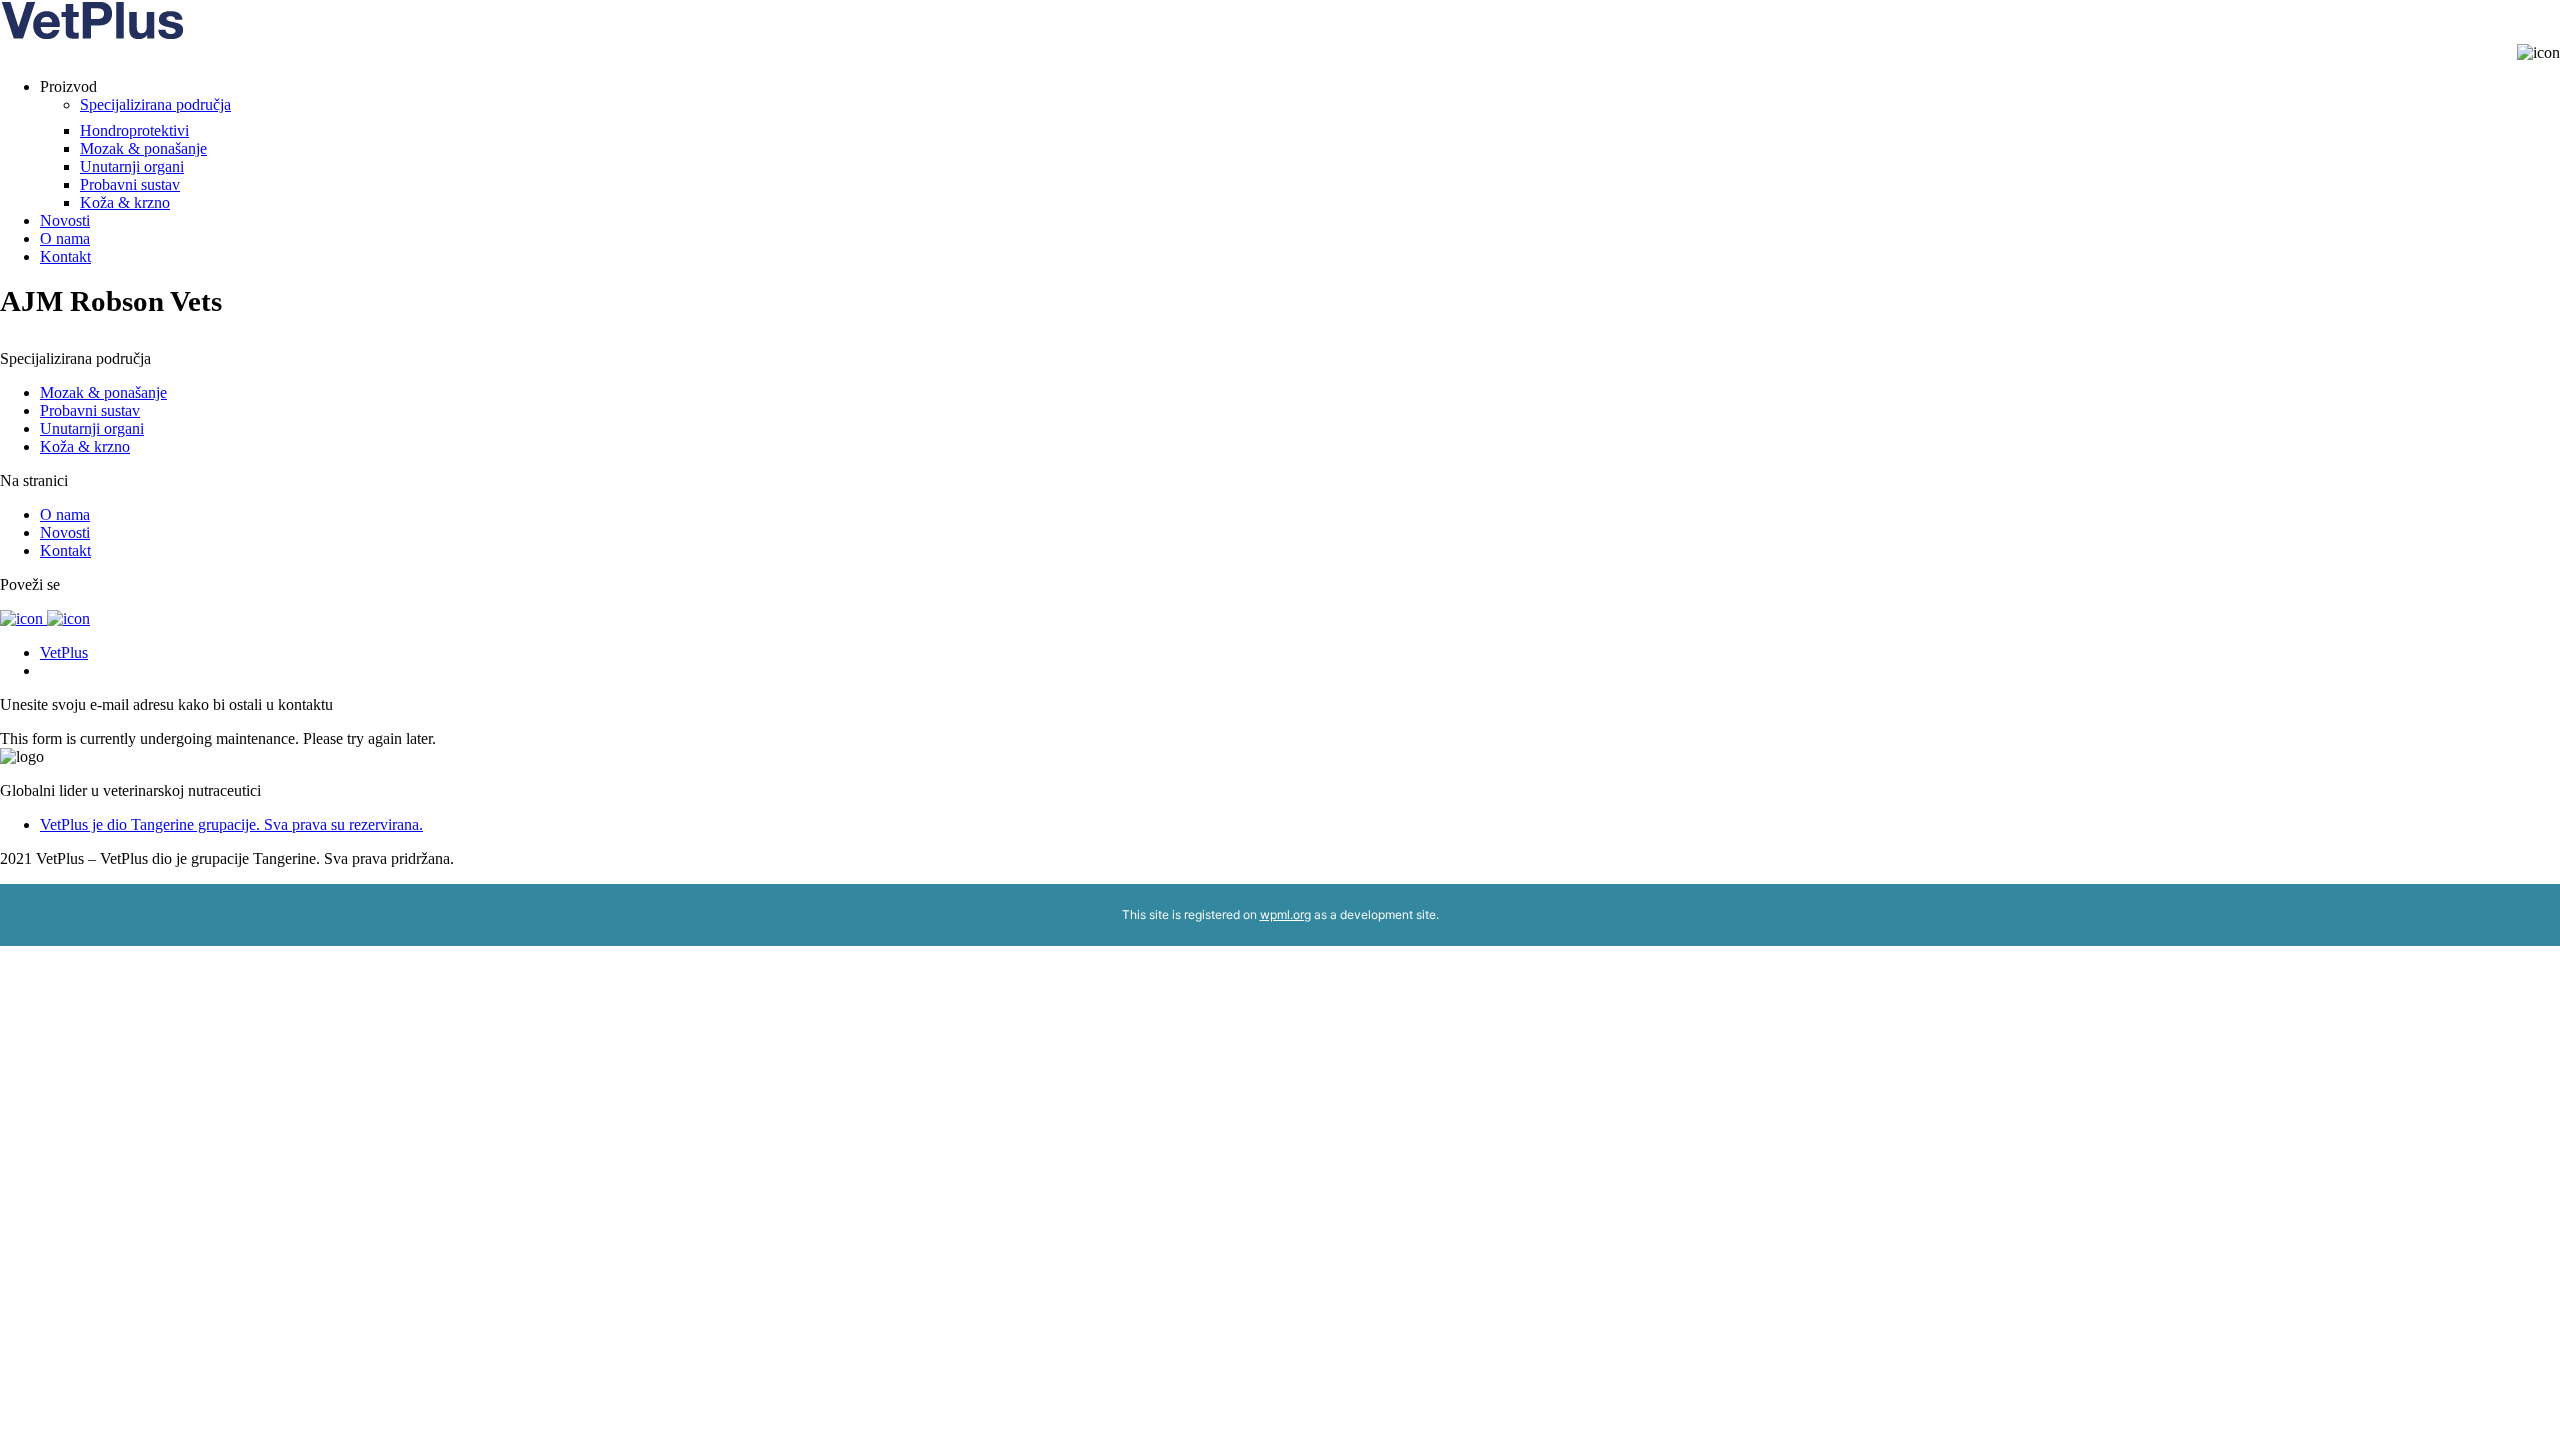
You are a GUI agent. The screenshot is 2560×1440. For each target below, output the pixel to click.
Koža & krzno (125, 202)
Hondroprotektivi (134, 130)
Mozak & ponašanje (143, 148)
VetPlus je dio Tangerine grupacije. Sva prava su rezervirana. (231, 824)
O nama (65, 238)
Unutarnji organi (132, 166)
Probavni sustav (130, 184)
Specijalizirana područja (155, 104)
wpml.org (1285, 914)
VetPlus (64, 652)
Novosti (65, 220)
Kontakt (65, 256)
